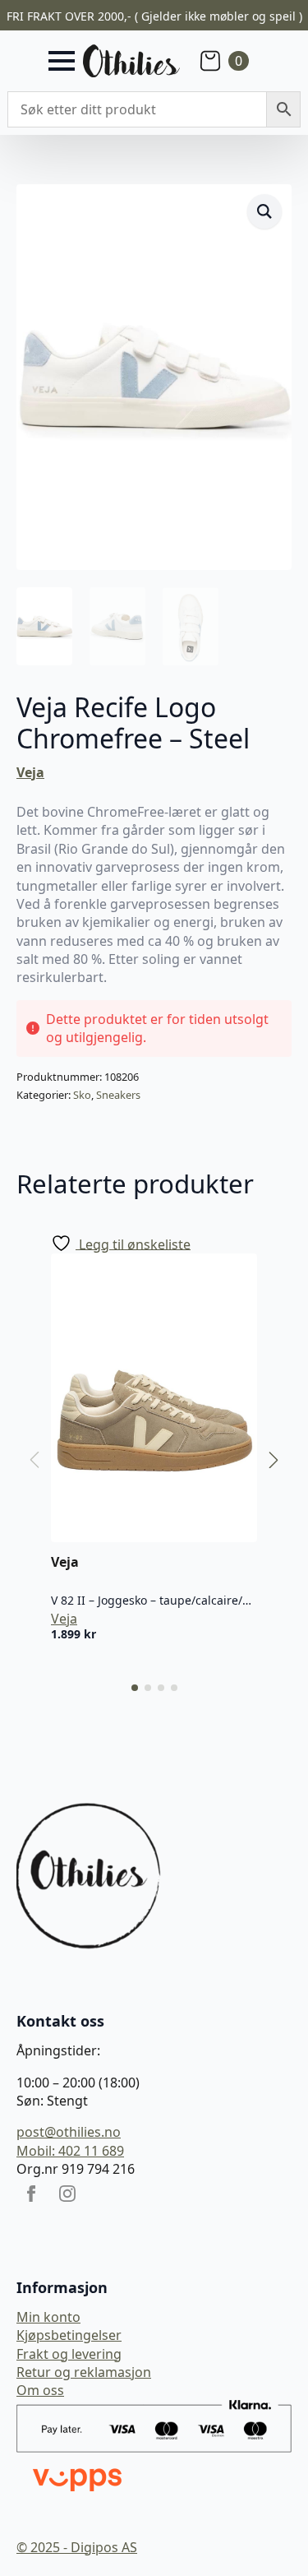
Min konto (48, 2317)
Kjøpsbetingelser (69, 2335)
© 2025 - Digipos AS (77, 2547)
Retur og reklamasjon (84, 2372)
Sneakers (118, 1095)
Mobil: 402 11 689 (70, 2151)
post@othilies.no (69, 2132)
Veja (30, 772)
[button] (264, 211)
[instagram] (67, 2194)
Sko (82, 1095)
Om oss (40, 2390)
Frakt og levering (69, 2354)
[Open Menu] (62, 61)
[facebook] (31, 2194)
